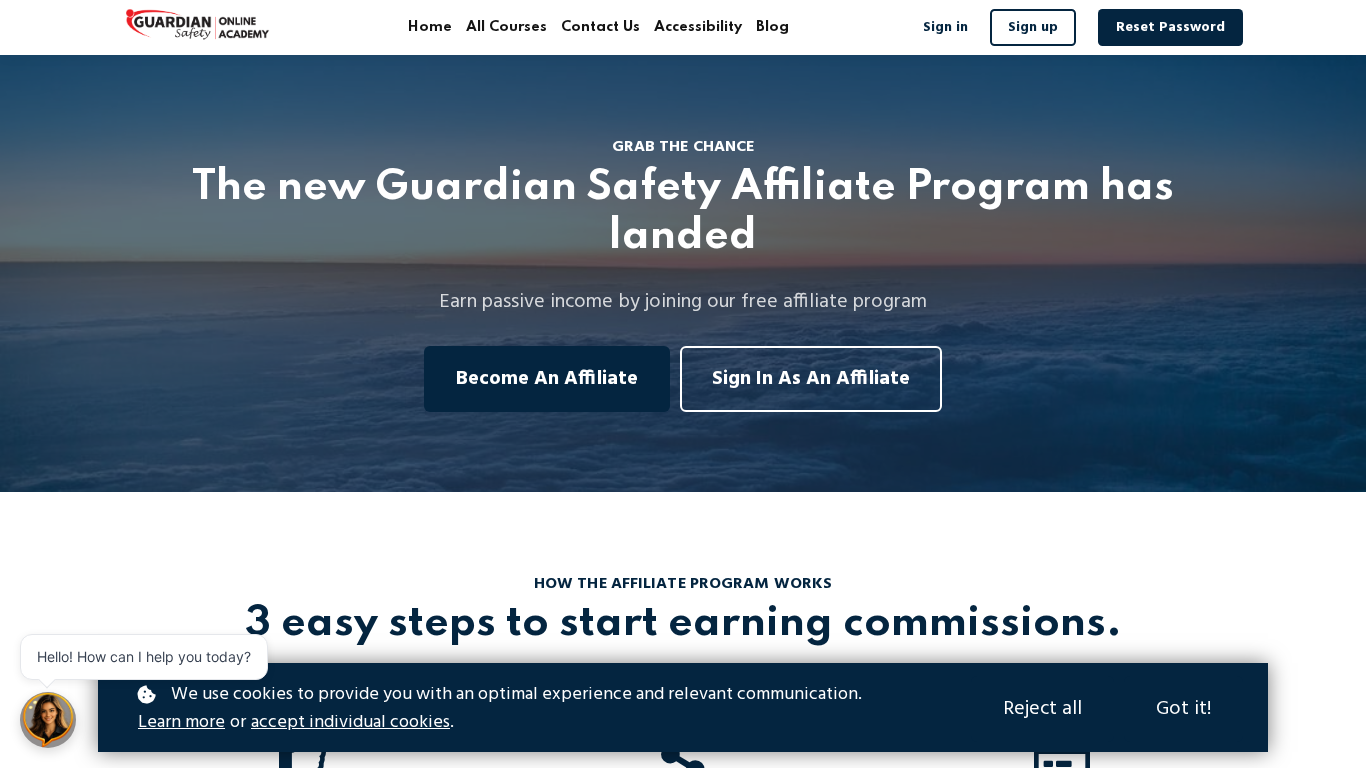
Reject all (1042, 709)
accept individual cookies (350, 723)
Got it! (1183, 709)
